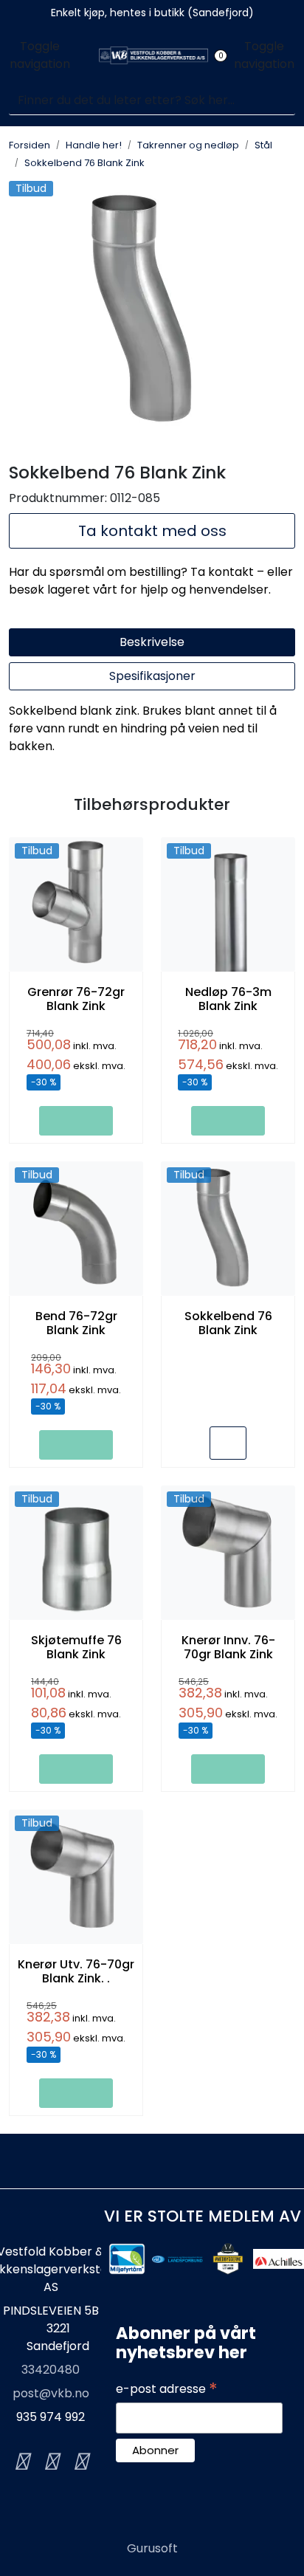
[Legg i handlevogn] (76, 1121)
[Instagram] (51, 2462)
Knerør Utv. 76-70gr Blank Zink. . (76, 1971)
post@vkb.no (51, 2393)
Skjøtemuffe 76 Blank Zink (76, 1647)
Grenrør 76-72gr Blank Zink (76, 999)
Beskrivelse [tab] (152, 642)
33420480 (51, 2370)
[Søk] (286, 100)
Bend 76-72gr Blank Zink (76, 1323)
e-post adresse (167, 2389)
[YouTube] (80, 2462)
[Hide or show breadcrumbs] (153, 162)
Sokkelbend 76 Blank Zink (228, 1323)
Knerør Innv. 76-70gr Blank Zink (228, 1647)
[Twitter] (21, 2462)
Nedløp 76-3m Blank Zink (228, 999)
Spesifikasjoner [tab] (152, 676)
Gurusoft (152, 2548)
